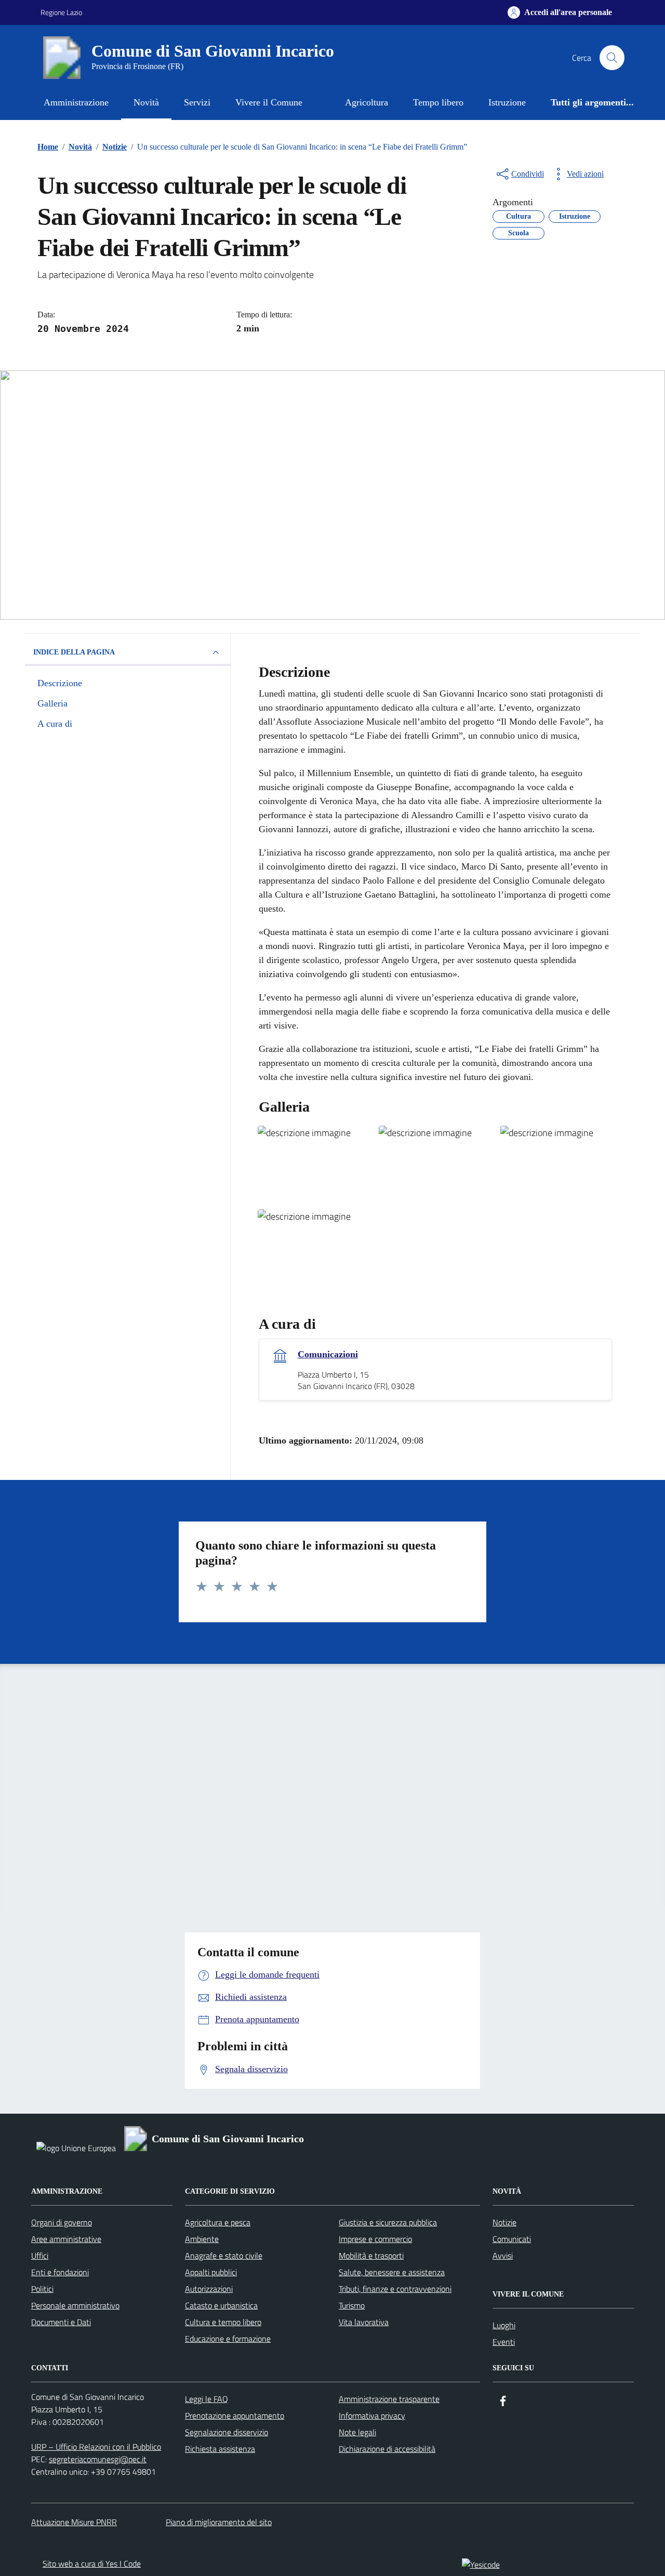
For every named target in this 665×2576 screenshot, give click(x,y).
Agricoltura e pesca (218, 2222)
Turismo (352, 2305)
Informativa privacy (372, 2415)
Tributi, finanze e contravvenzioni (395, 2289)
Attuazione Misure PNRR (74, 2522)
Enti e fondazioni (60, 2272)
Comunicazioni (328, 1354)
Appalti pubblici (211, 2272)
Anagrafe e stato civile (224, 2255)
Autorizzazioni (209, 2289)
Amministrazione (76, 102)
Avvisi (503, 2255)
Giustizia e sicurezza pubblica (388, 2222)
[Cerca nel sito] (612, 58)
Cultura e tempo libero (223, 2322)
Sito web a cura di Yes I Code (92, 2564)
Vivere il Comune (269, 102)
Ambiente (202, 2239)
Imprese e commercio (375, 2239)
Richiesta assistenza (220, 2449)
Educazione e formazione (228, 2339)
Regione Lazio (61, 12)
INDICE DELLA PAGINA (74, 652)
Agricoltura (367, 102)
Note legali (357, 2432)
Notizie (504, 2222)
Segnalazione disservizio (227, 2432)
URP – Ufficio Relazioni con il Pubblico (96, 2447)
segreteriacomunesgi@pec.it (98, 2459)
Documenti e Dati (61, 2322)
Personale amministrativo (75, 2305)
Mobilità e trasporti (371, 2255)
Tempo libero (438, 102)
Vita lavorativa (364, 2322)
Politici (42, 2289)
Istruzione (507, 102)
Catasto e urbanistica (221, 2305)
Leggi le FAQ (207, 2399)
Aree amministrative (66, 2239)
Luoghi (504, 2325)
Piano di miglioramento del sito (219, 2522)
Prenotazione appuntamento (235, 2415)
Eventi (504, 2342)
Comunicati (512, 2239)
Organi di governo (62, 2222)
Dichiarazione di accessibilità (387, 2449)
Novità (146, 102)
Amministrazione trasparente (389, 2399)
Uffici (40, 2255)
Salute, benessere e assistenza (392, 2272)
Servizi (197, 102)
